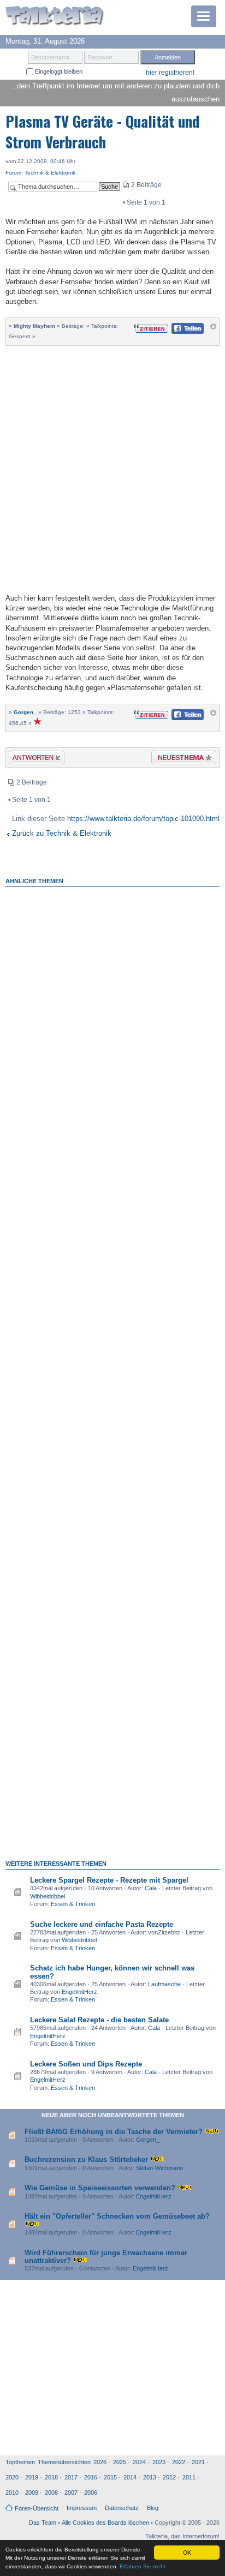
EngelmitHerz (79, 1992)
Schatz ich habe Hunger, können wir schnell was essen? (112, 1972)
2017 (71, 2477)
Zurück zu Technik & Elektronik (62, 833)
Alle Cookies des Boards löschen (105, 2523)
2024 (139, 2462)
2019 (32, 2477)
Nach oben (213, 329)
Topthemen (20, 2462)
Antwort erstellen (30, 759)
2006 (91, 2493)
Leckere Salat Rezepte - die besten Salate (99, 2020)
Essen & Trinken (73, 1904)
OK (187, 2552)
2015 (110, 2477)
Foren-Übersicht (37, 2508)
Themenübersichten (64, 2462)
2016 (91, 2477)
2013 (150, 2477)
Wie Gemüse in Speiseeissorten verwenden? (100, 2188)
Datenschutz (122, 2508)
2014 (130, 2477)
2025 (120, 2462)
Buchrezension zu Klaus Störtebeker (86, 2159)
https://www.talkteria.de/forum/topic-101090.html (143, 819)
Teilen (179, 331)
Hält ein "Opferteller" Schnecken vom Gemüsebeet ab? (117, 2216)
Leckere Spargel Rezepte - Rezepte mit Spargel (109, 1880)
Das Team (43, 2523)
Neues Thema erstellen (180, 759)
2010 (12, 2493)
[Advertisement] (112, 468)
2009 (32, 2493)
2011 (189, 2477)
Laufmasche (164, 1984)
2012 (169, 2477)
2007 (71, 2493)
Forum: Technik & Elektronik (40, 173)
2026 (100, 2462)
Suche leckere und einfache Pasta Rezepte (102, 1924)
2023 (159, 2462)
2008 (51, 2493)
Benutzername (51, 57)
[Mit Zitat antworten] (151, 328)
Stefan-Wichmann (159, 2168)
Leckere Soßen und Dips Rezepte (86, 2064)
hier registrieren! (170, 73)
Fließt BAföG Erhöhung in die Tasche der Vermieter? (114, 2132)
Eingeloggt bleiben (58, 71)
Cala (151, 1888)
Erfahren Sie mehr (143, 2566)
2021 (198, 2462)
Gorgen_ (25, 712)
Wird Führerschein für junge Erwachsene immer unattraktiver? (106, 2257)
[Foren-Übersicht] (55, 17)
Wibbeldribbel (48, 1896)
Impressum (82, 2508)
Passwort (100, 57)
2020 (12, 2477)
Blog (153, 2508)
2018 (51, 2477)
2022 (179, 2462)
